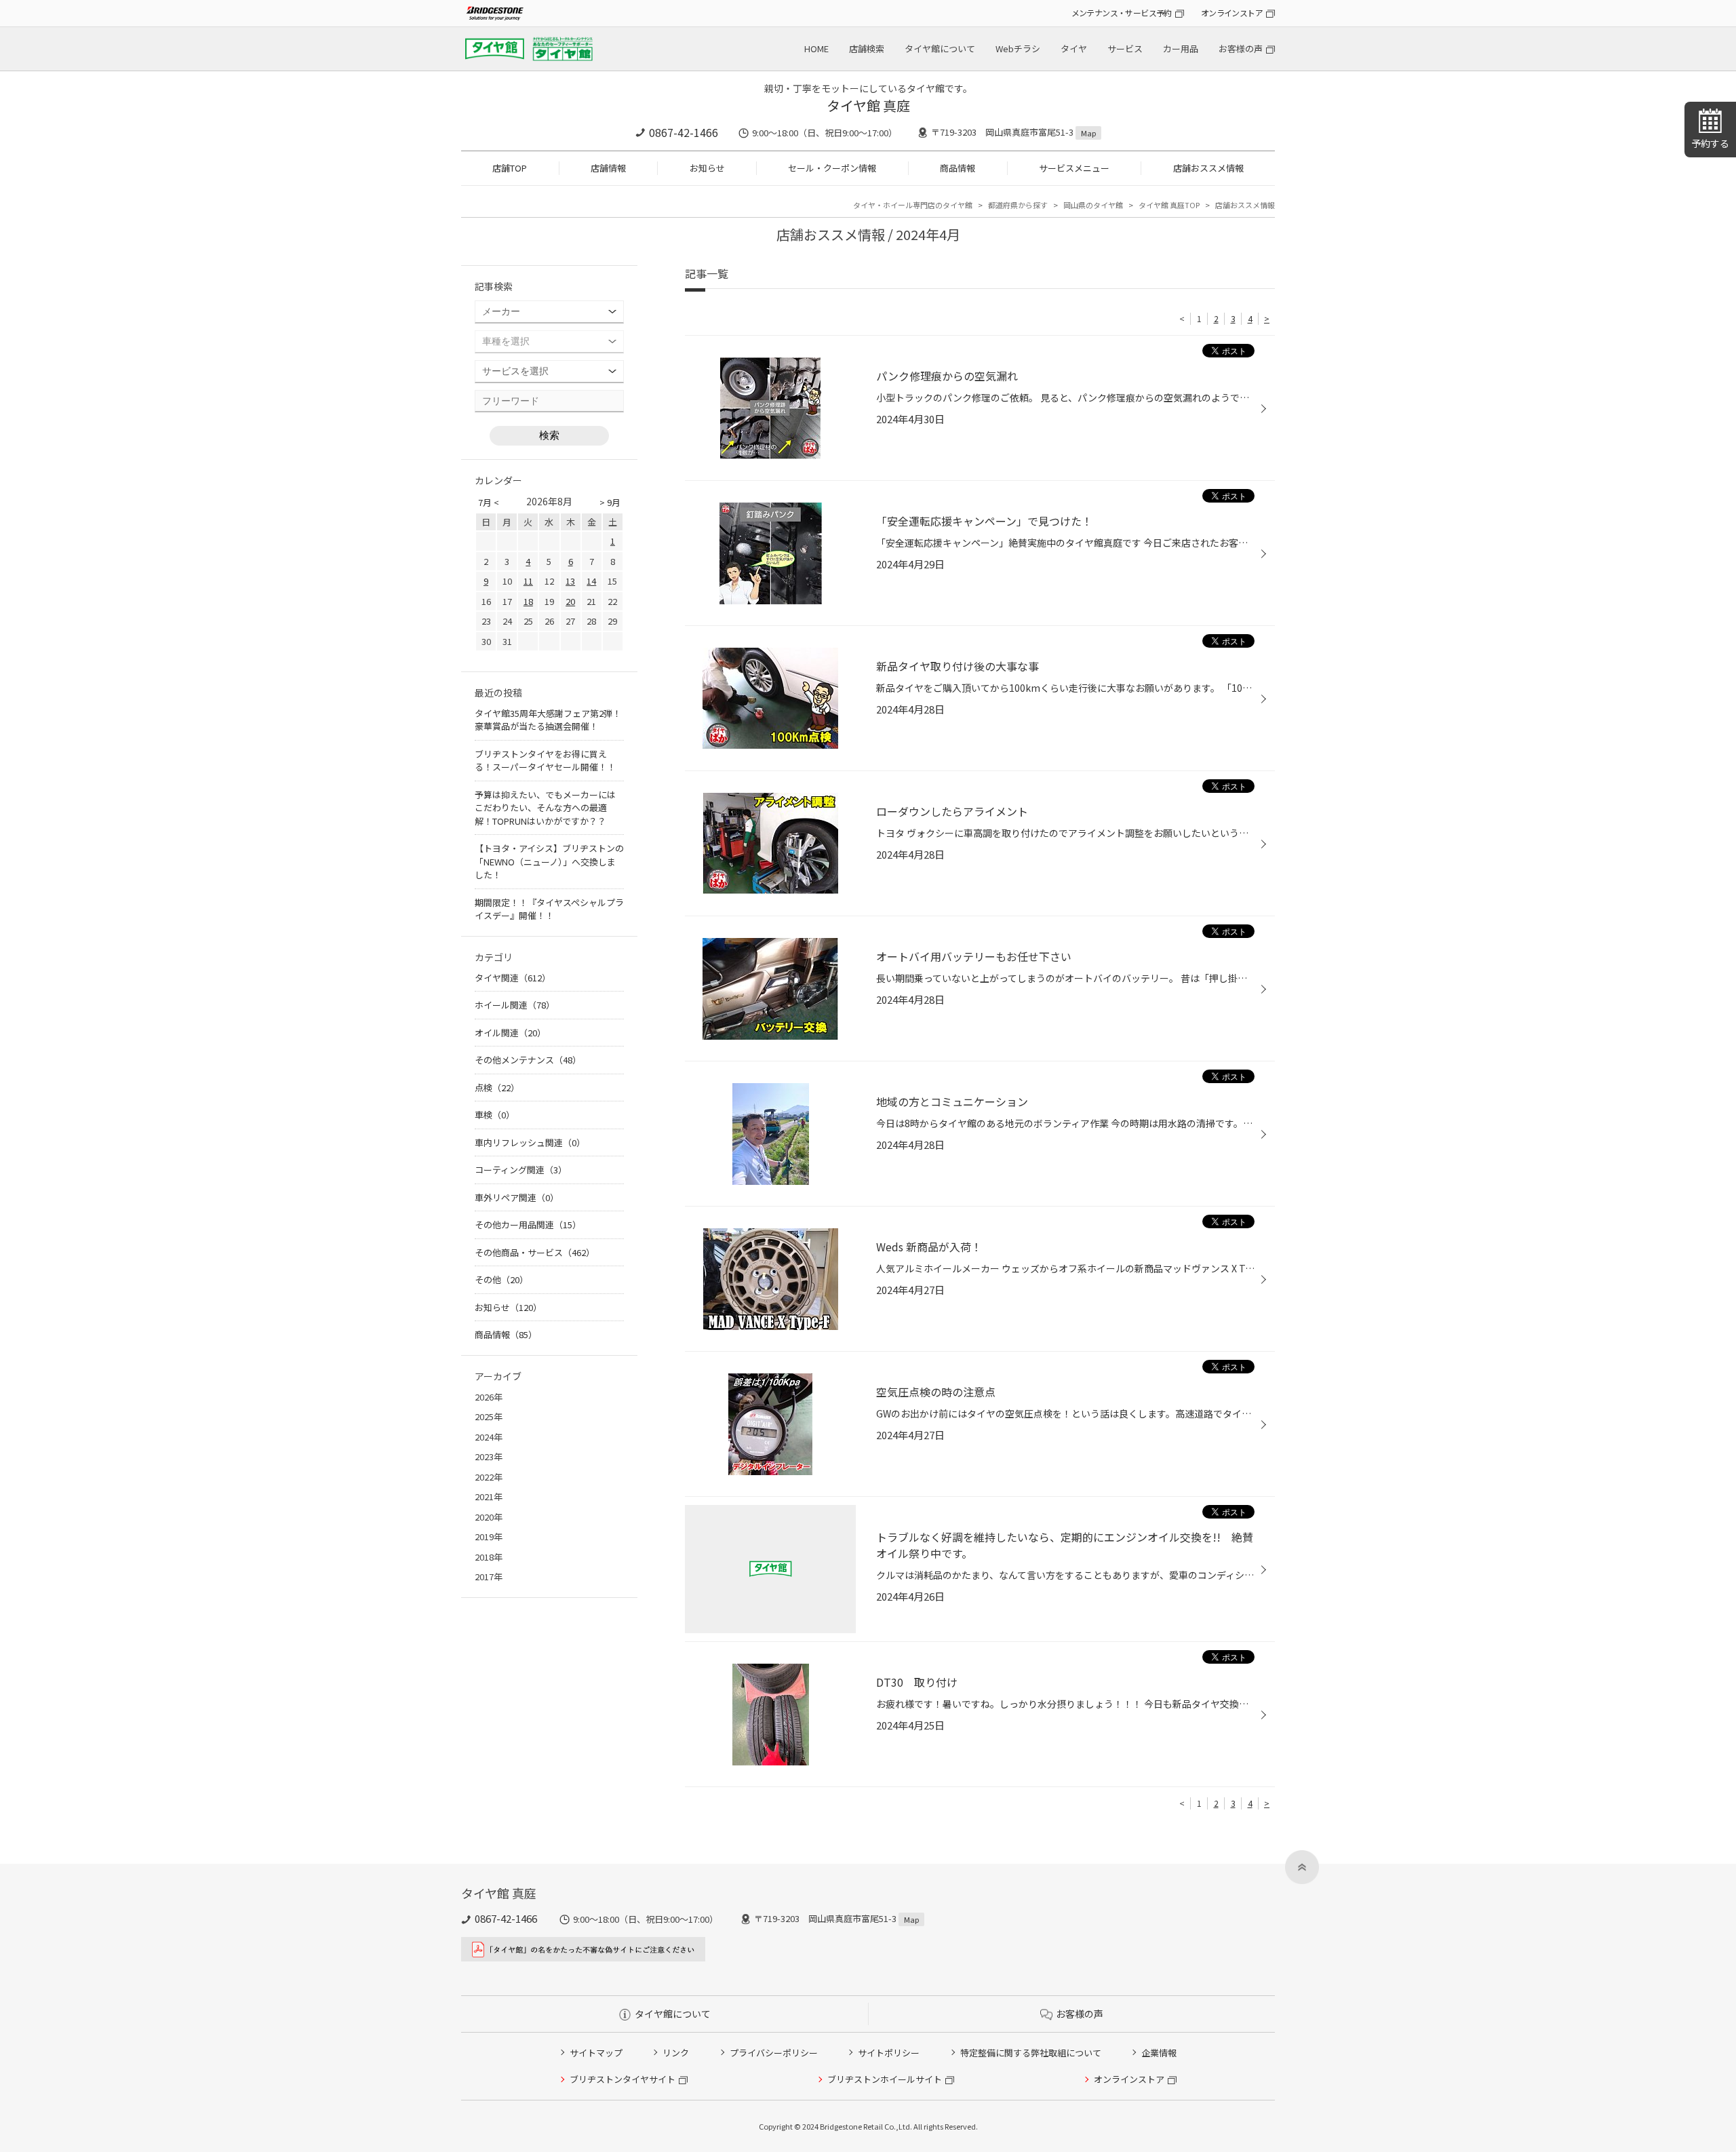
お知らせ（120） (508, 1307)
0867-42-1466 (684, 132)
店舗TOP (510, 168)
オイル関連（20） (510, 1033)
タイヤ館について (940, 48)
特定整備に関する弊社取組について (1031, 2053)
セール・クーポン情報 (832, 168)
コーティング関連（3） (521, 1170)
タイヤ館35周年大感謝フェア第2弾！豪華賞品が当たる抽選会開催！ (548, 720)
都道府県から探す (1018, 205)
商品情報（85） (506, 1334)
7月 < (489, 502)
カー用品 (1181, 48)
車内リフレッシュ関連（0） (530, 1142)
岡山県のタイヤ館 (1093, 205)
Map (1088, 133)
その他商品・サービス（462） (535, 1252)
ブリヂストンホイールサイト (885, 2079)
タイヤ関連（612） (513, 978)
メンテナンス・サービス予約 (1122, 13)
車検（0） (495, 1115)
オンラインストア (1232, 13)
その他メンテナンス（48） (528, 1060)
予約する (1710, 143)
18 (528, 601)
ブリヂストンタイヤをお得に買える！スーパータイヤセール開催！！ (545, 761)
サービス (1125, 48)
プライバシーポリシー (774, 2053)
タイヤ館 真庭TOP (1169, 205)
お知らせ (707, 168)
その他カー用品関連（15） (528, 1225)
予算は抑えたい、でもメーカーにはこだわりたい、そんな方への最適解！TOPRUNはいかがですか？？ (545, 808)
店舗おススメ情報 (1208, 168)
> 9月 (610, 502)
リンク (676, 2053)
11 (528, 581)
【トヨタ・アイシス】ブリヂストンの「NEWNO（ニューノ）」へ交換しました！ (549, 861)
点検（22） (497, 1088)
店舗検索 (867, 48)
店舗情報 (608, 168)
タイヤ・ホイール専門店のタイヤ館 (913, 205)
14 (591, 581)
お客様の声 (1241, 48)
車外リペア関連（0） (517, 1197)
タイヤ (1074, 48)
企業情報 (1159, 2053)
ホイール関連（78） (515, 1005)
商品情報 (958, 168)
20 (570, 601)
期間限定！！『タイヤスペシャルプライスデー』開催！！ (549, 909)
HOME (816, 48)
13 (570, 581)
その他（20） (501, 1279)
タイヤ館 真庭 (868, 105)
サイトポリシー (889, 2053)
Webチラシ (1018, 48)
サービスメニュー (1074, 168)
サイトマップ (596, 2053)
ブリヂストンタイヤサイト (623, 2079)
